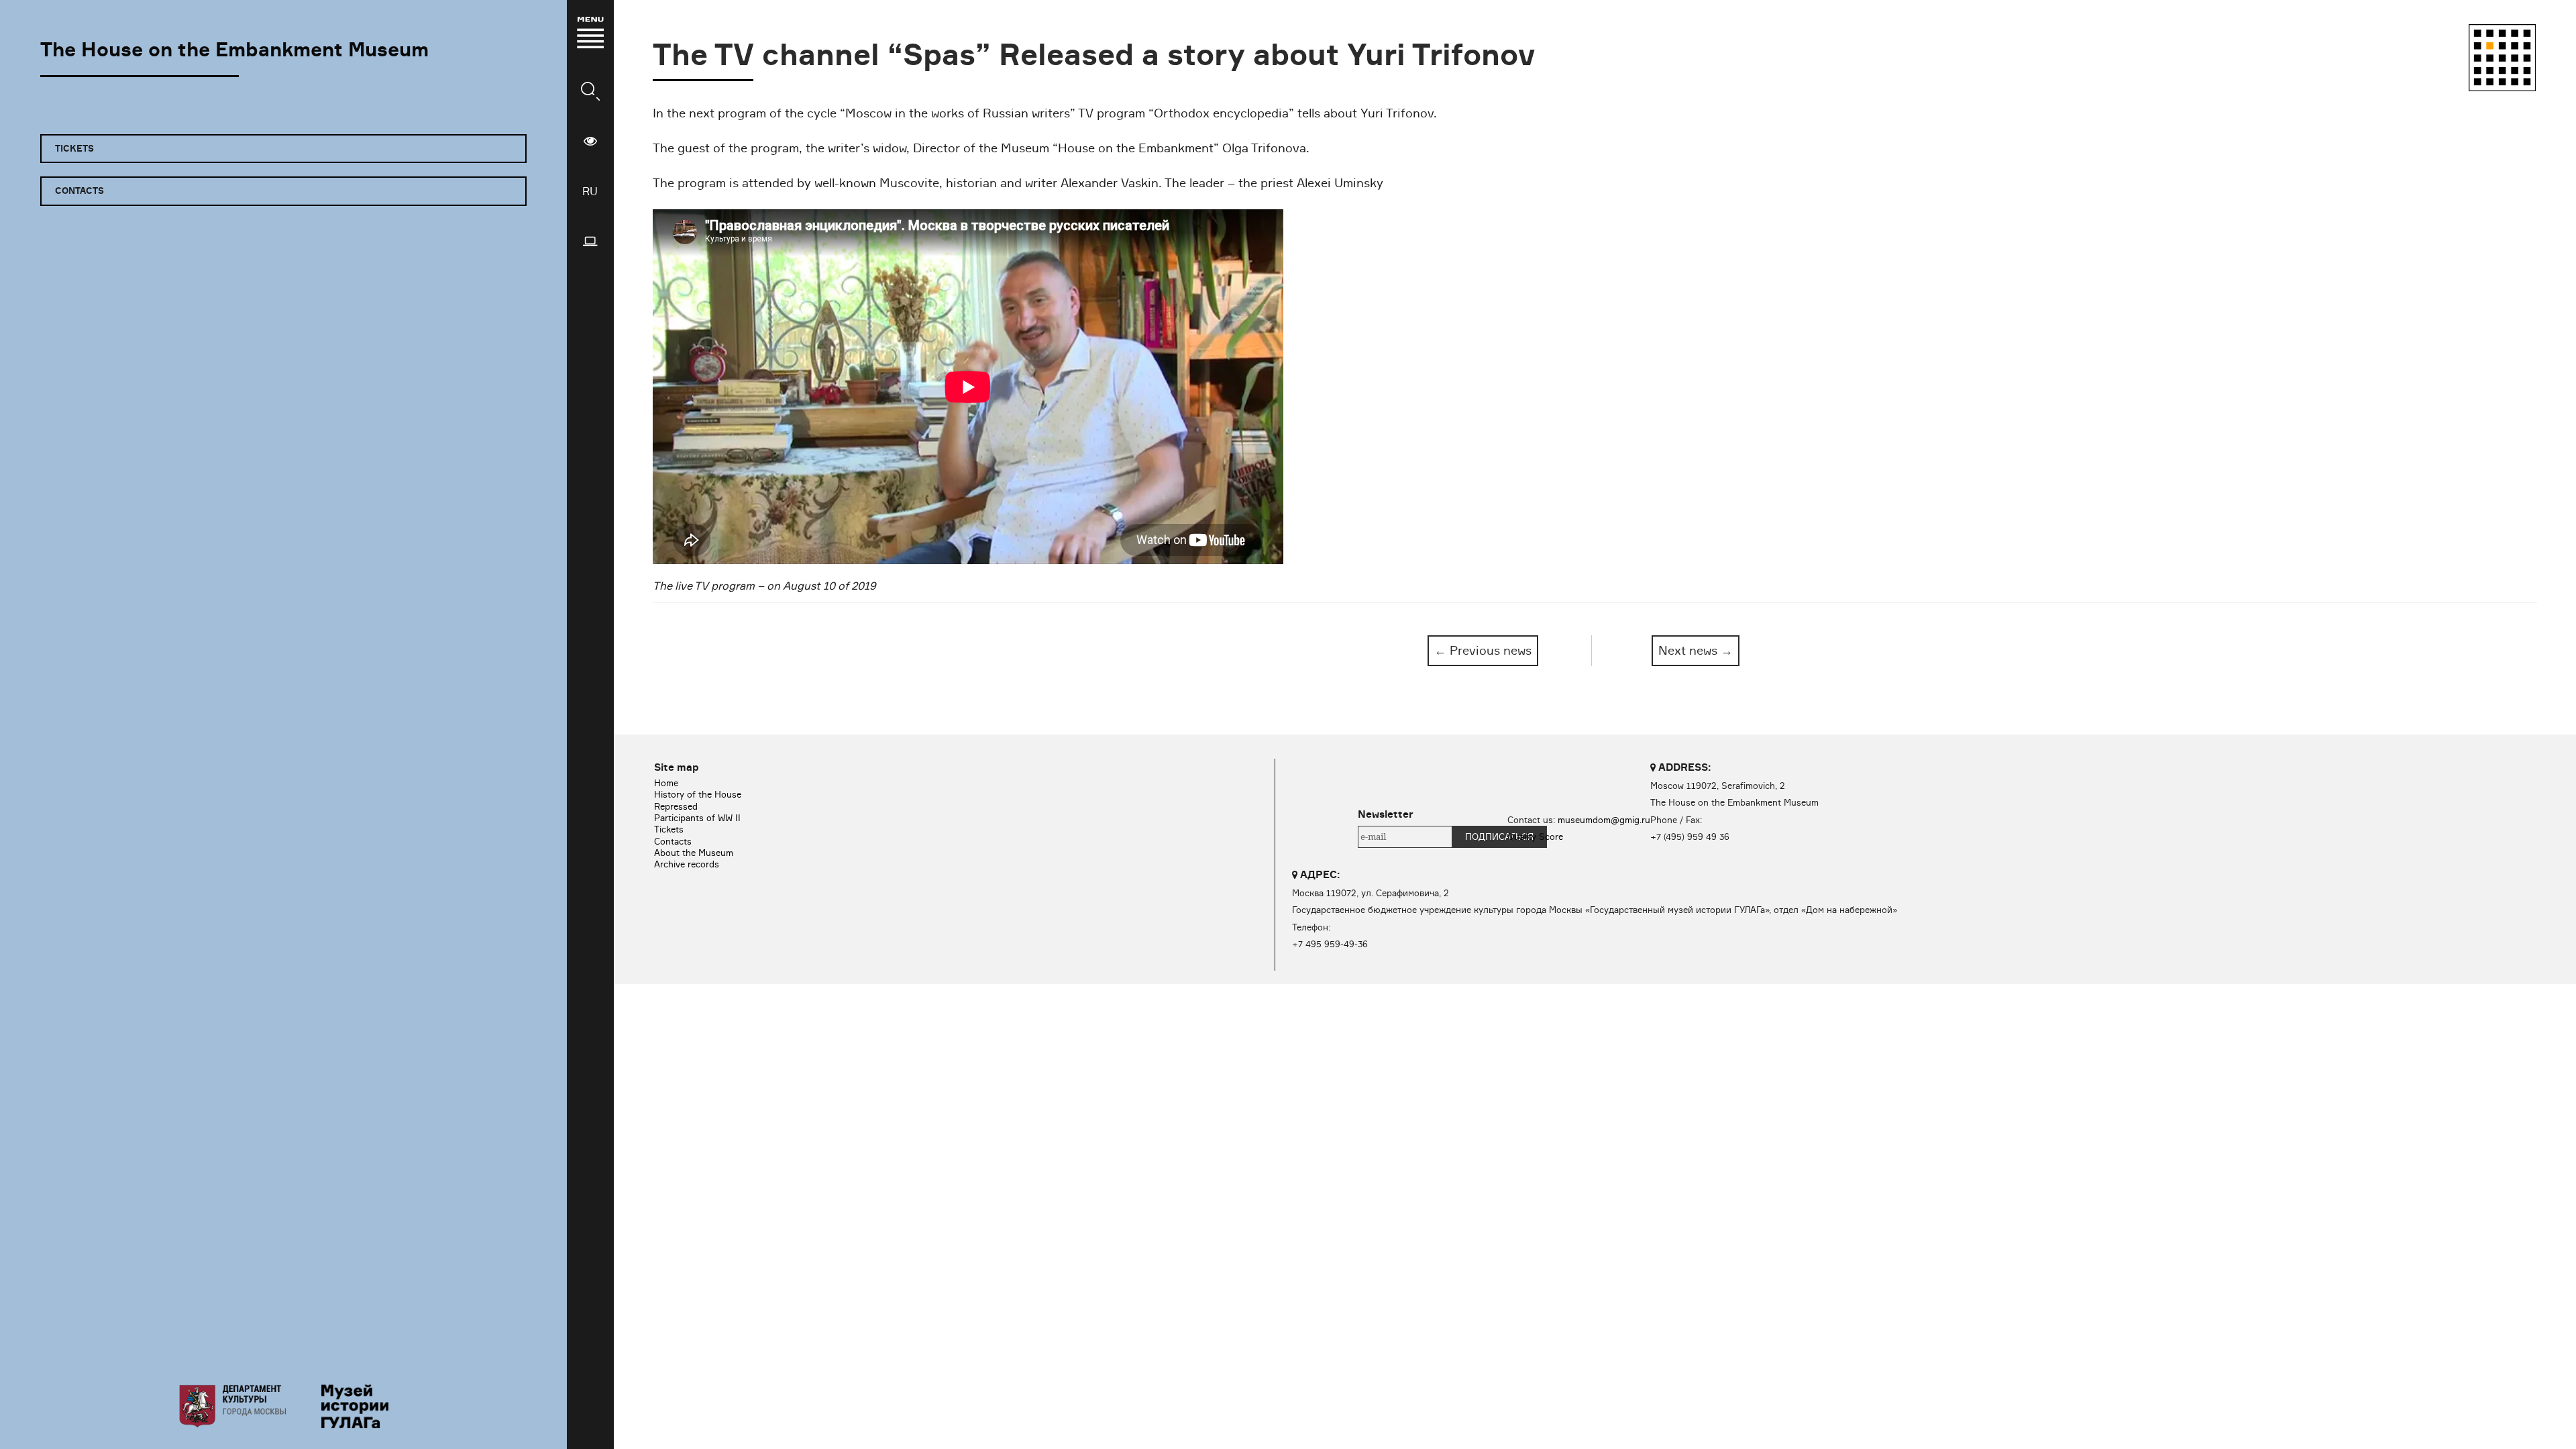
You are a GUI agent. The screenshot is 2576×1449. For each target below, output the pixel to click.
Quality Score (1535, 837)
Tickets (669, 829)
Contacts (673, 841)
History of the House (698, 794)
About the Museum (694, 853)
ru (590, 191)
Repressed (676, 806)
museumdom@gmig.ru (1604, 820)
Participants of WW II (697, 818)
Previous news (1483, 650)
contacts (79, 191)
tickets (74, 148)
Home (666, 783)
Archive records (687, 864)
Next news (1696, 650)
